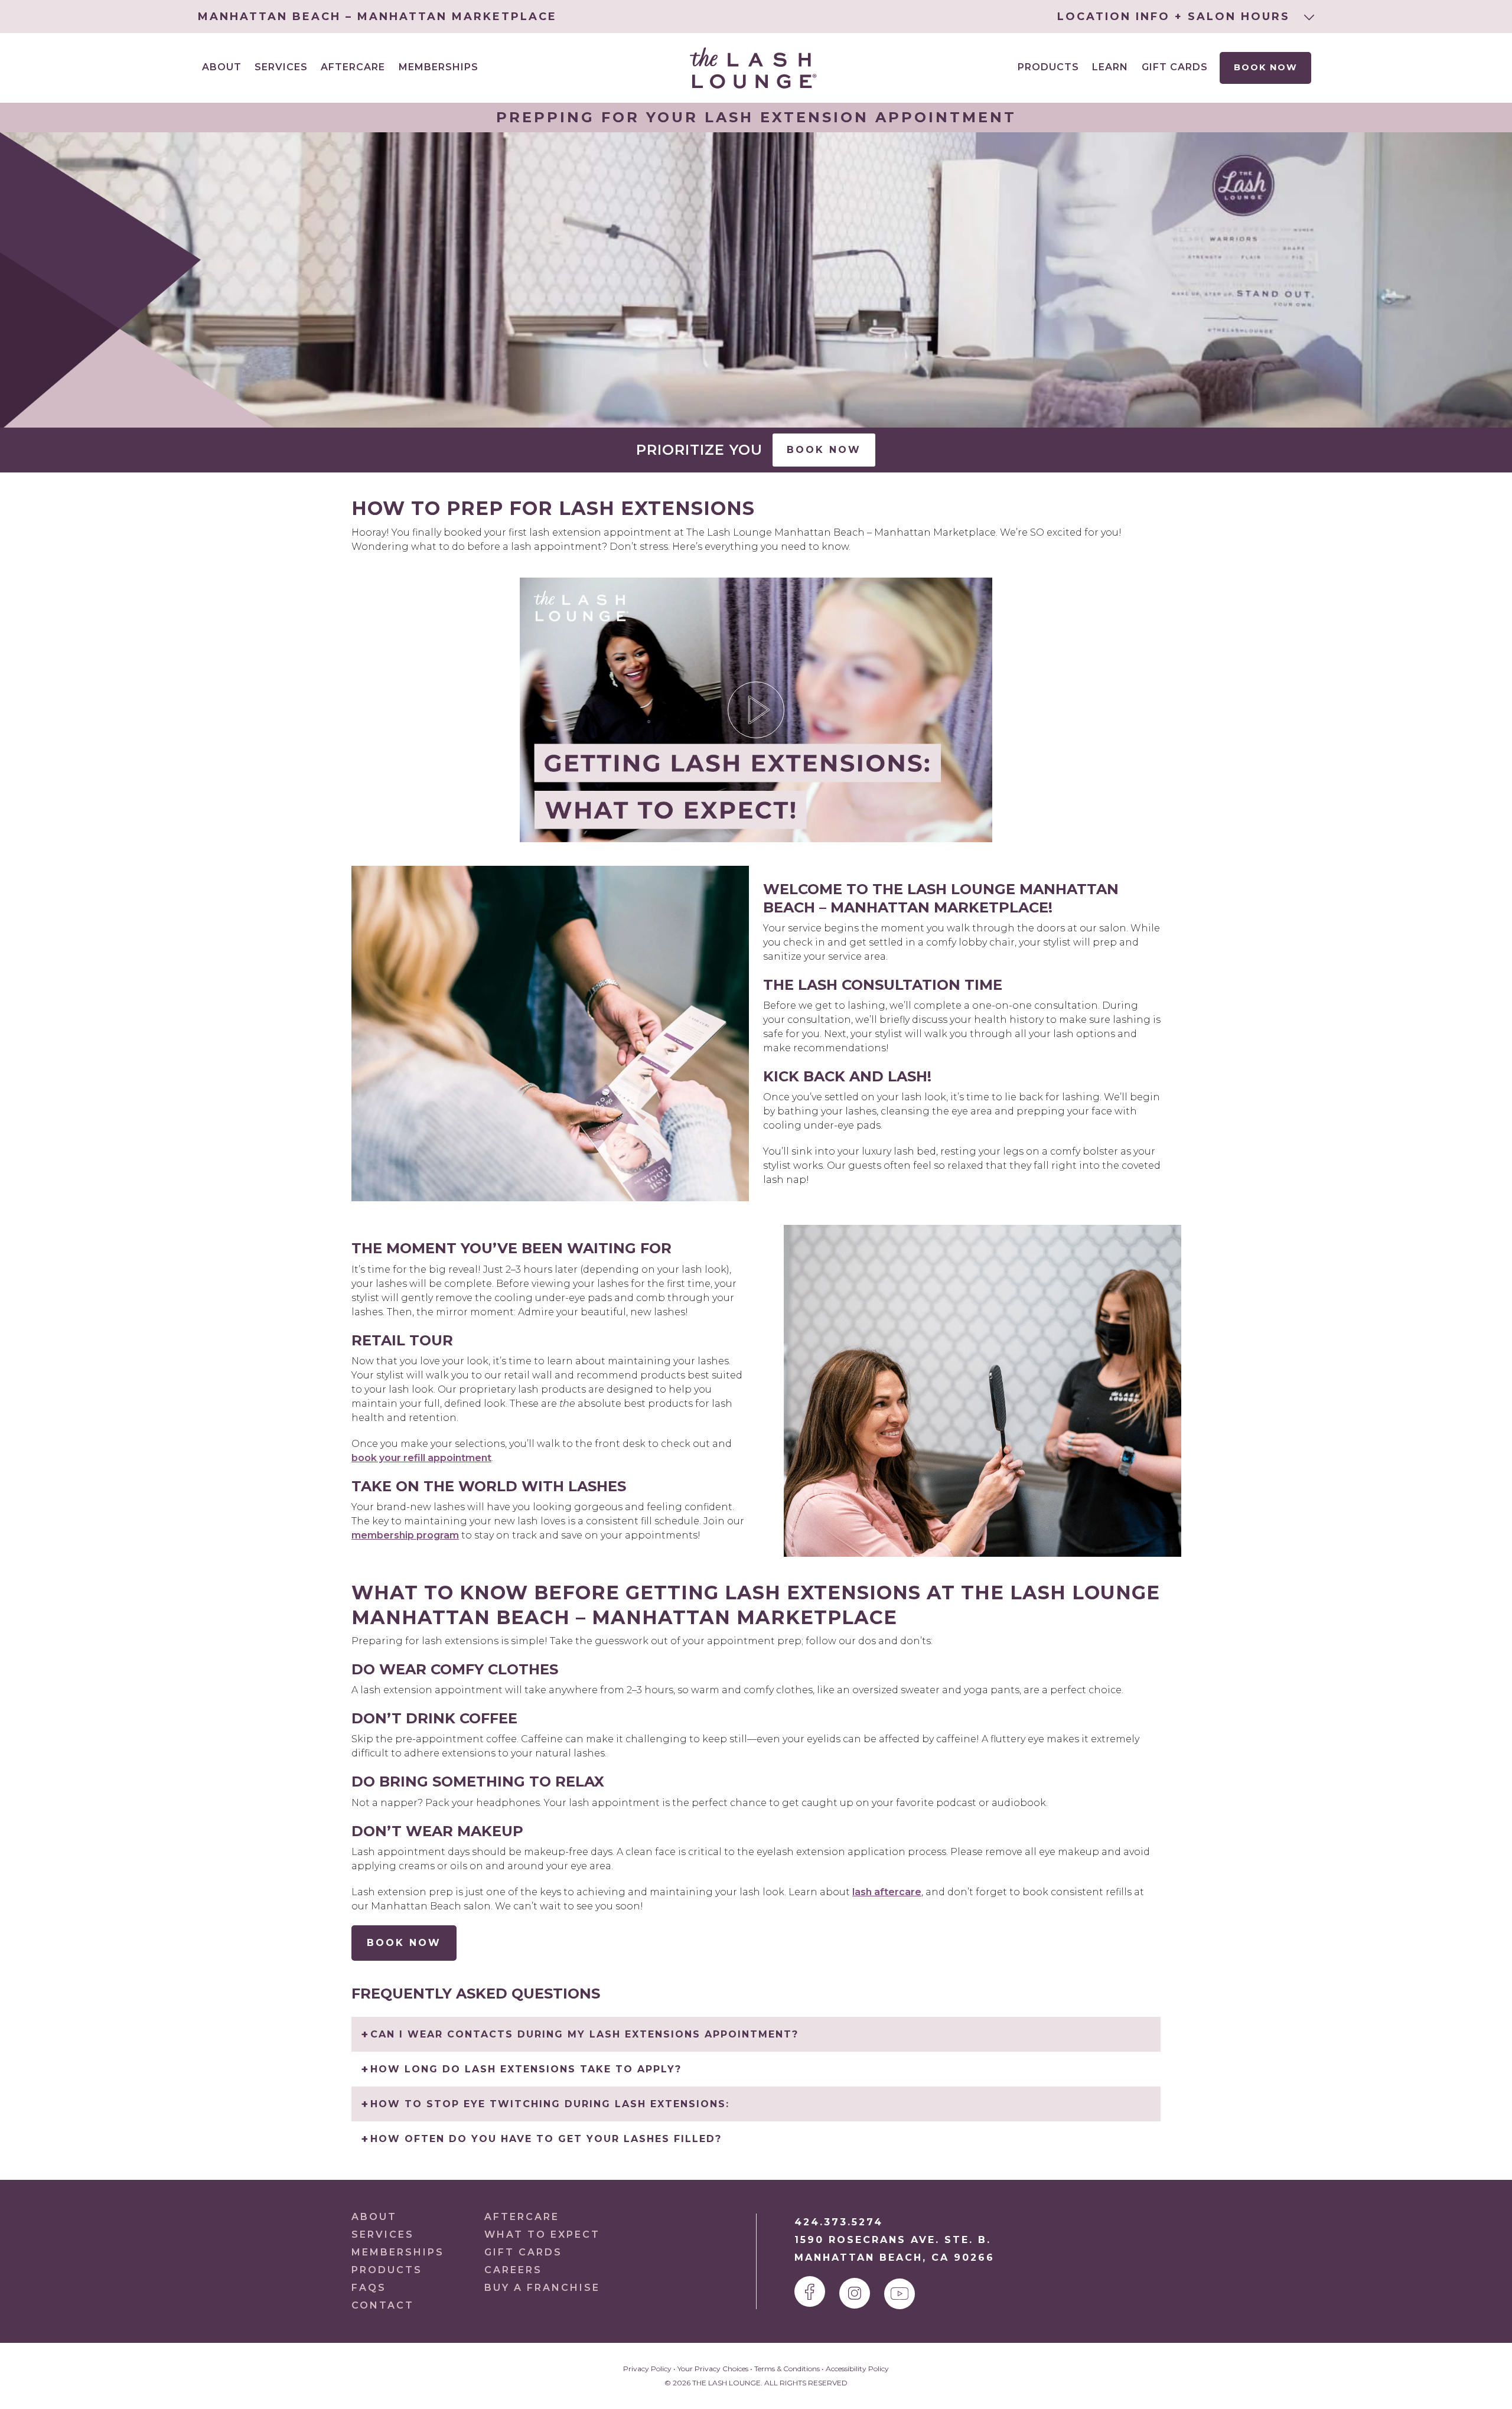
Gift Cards (1175, 67)
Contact (383, 2305)
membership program (405, 1535)
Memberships (439, 67)
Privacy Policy (647, 2369)
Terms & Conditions (787, 2369)
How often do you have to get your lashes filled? (546, 2139)
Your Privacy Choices (713, 2369)
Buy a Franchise (542, 2288)
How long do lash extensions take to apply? (526, 2069)
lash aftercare (887, 1892)
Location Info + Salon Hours (1176, 17)
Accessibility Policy (857, 2369)
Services (383, 2234)
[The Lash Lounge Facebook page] (810, 2291)
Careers (513, 2270)
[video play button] (756, 710)
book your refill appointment (421, 1458)
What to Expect (542, 2234)
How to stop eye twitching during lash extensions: (550, 2104)
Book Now (1266, 67)
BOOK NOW (404, 1943)
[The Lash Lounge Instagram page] (855, 2293)
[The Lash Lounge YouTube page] (900, 2294)
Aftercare (353, 67)
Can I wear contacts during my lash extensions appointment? (584, 2034)
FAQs (369, 2288)
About (374, 2217)
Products (1048, 67)
